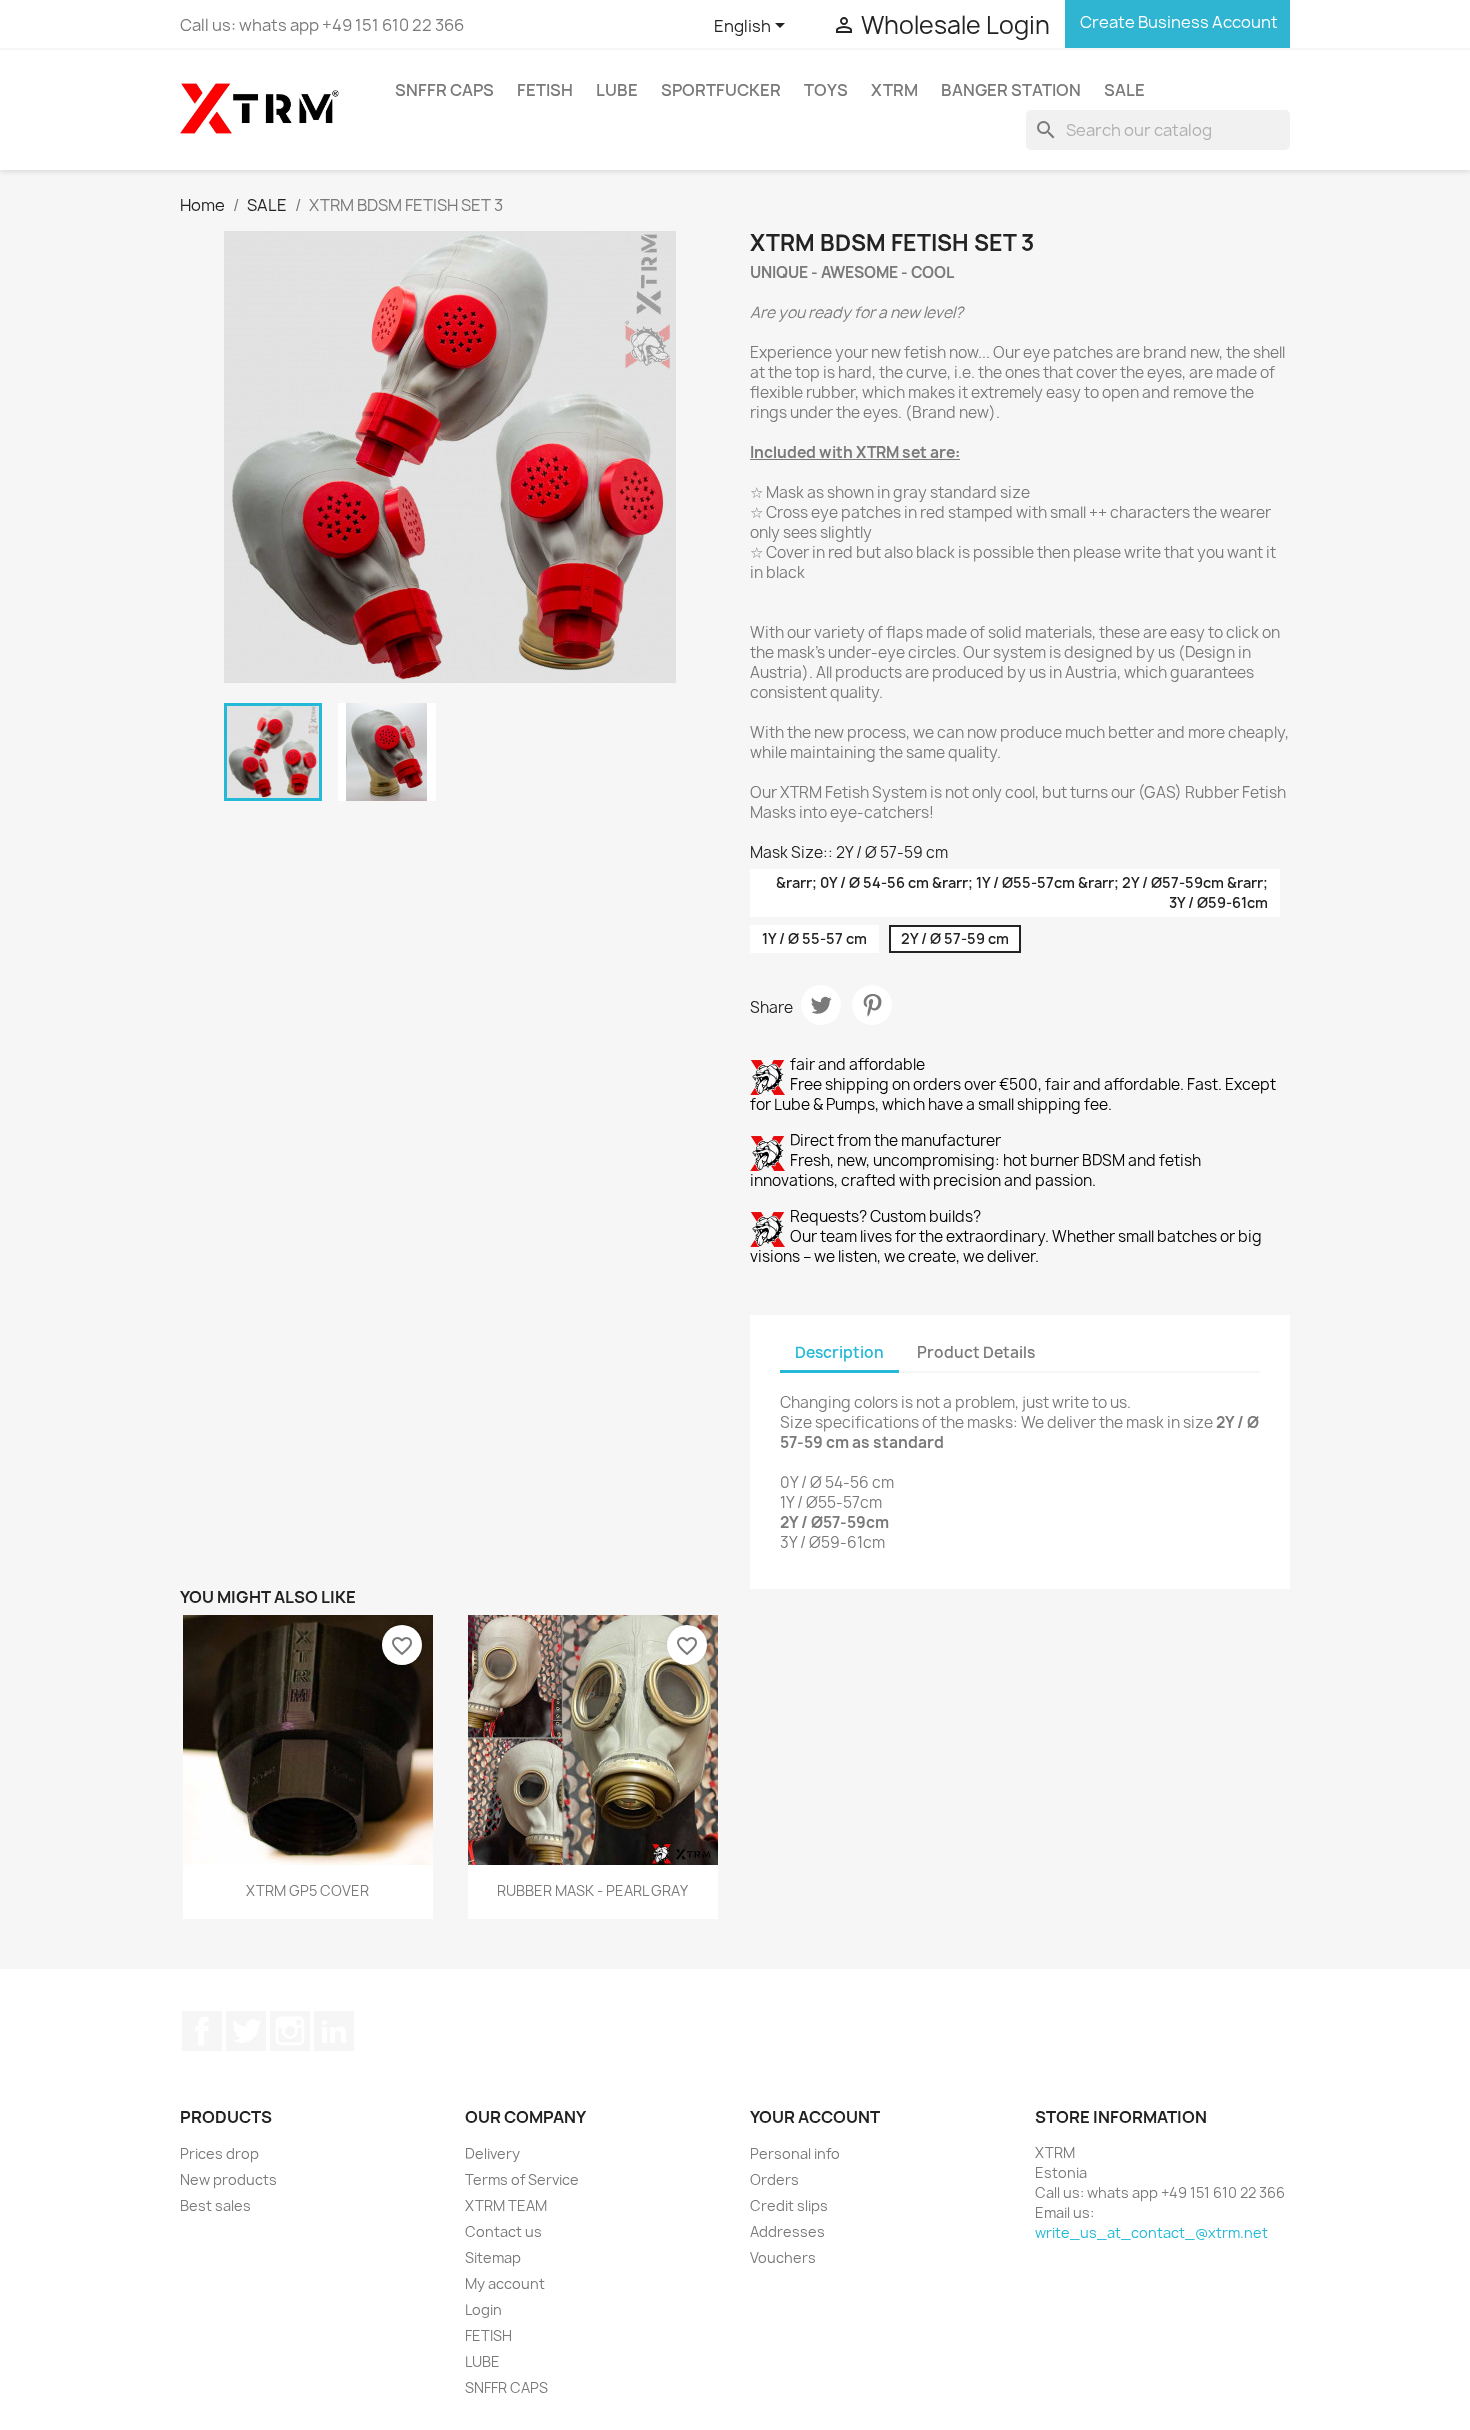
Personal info (795, 2153)
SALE (1124, 90)
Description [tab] (839, 1352)
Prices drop (219, 2153)
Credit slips (789, 2205)
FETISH (545, 90)
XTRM (894, 90)
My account (505, 2283)
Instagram (290, 2031)
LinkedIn (334, 2031)
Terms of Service (522, 2179)
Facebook (202, 2031)
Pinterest (872, 1005)
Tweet (821, 1005)
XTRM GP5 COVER (307, 1890)
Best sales (215, 2205)
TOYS (826, 90)
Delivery (492, 2153)
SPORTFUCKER (721, 90)
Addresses (787, 2231)
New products (228, 2179)
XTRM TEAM (506, 2205)
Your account (815, 2117)
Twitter (246, 2031)
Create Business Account (1177, 22)
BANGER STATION (1011, 90)
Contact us (503, 2231)
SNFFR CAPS (444, 90)
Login (483, 2309)
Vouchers (783, 2257)
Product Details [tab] (976, 1352)
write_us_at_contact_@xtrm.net (1151, 2232)
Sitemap (493, 2257)
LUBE (617, 90)
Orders (774, 2179)
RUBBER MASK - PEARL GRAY (592, 1890)
